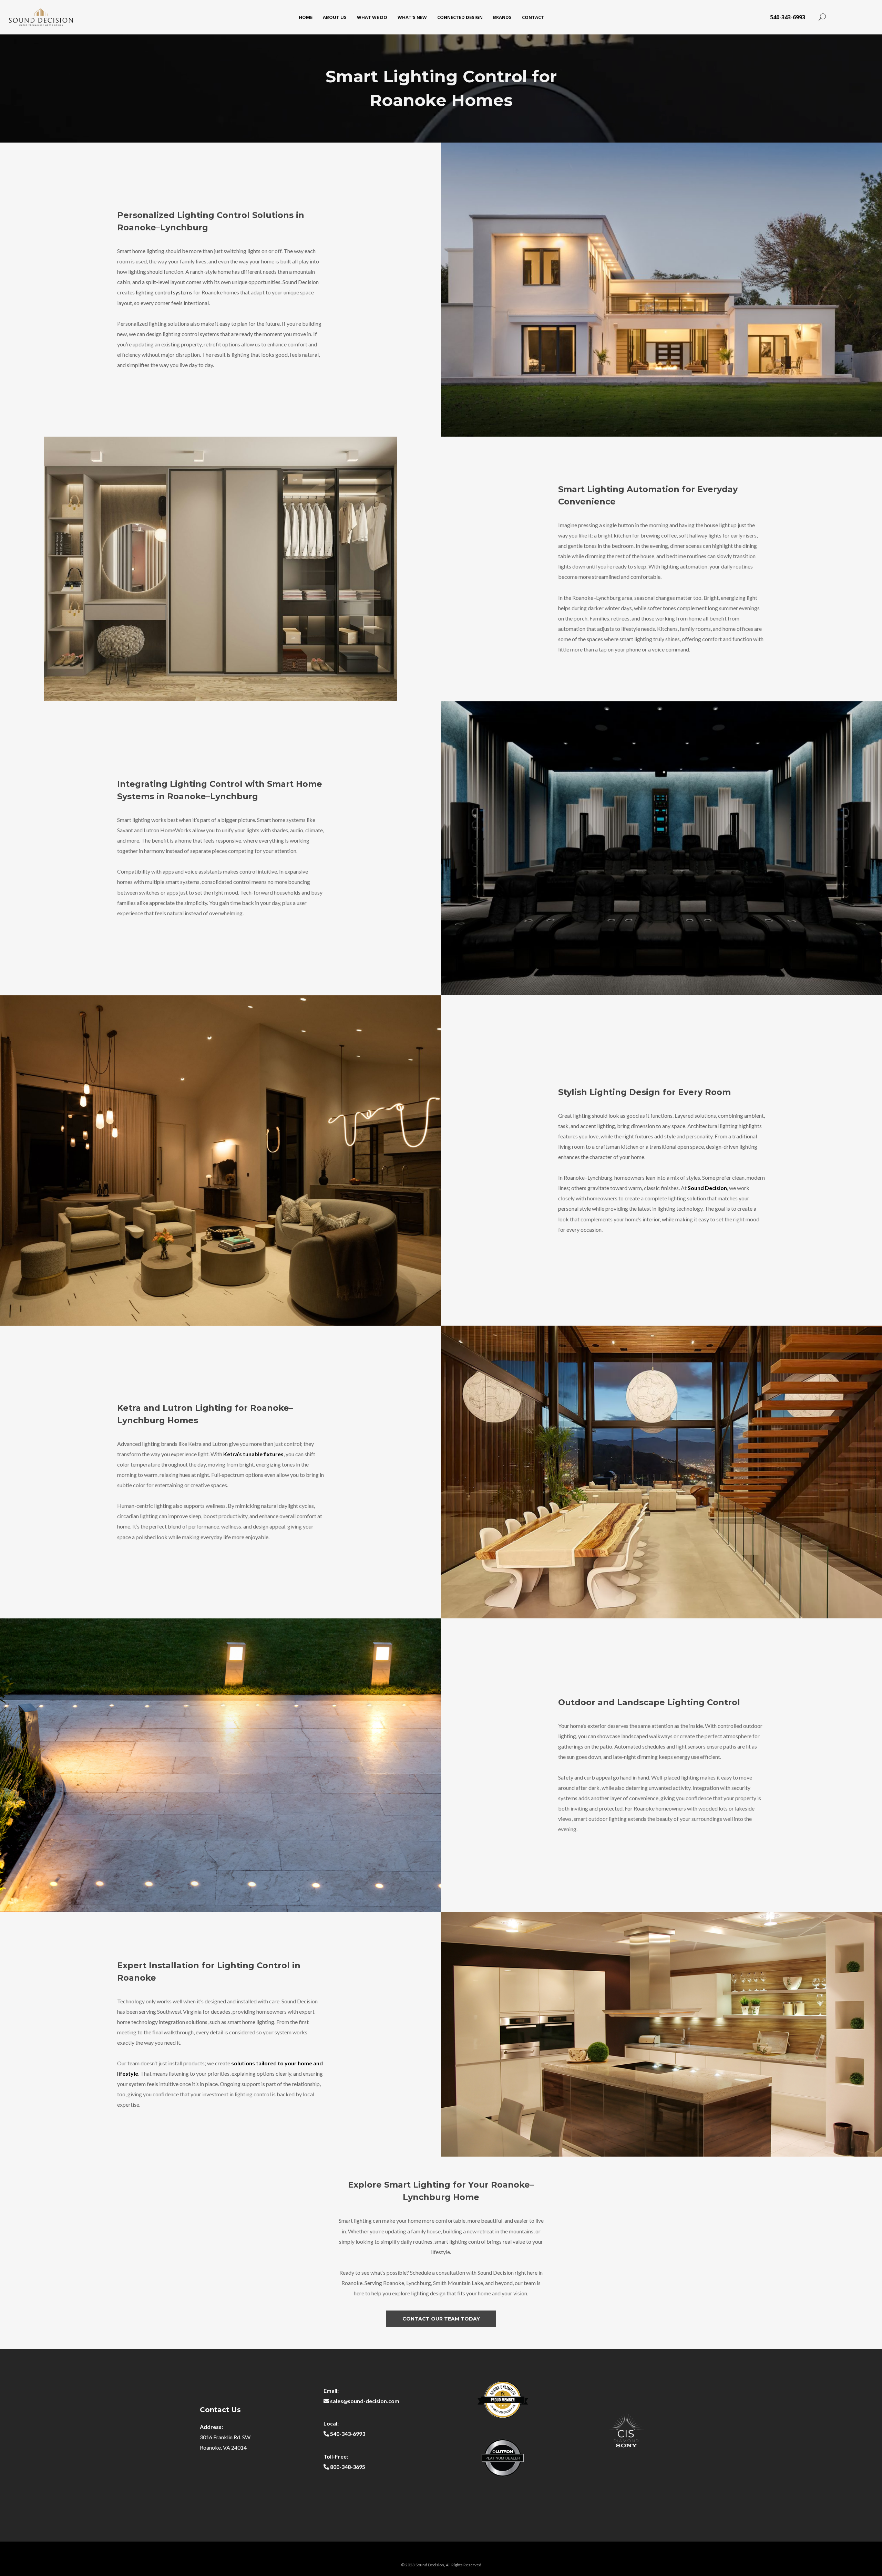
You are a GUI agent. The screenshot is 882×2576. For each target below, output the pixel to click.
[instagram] (863, 17)
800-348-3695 (348, 2467)
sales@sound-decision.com (365, 2401)
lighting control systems (164, 292)
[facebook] (842, 17)
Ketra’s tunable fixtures (253, 1454)
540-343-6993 (788, 17)
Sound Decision (707, 1188)
